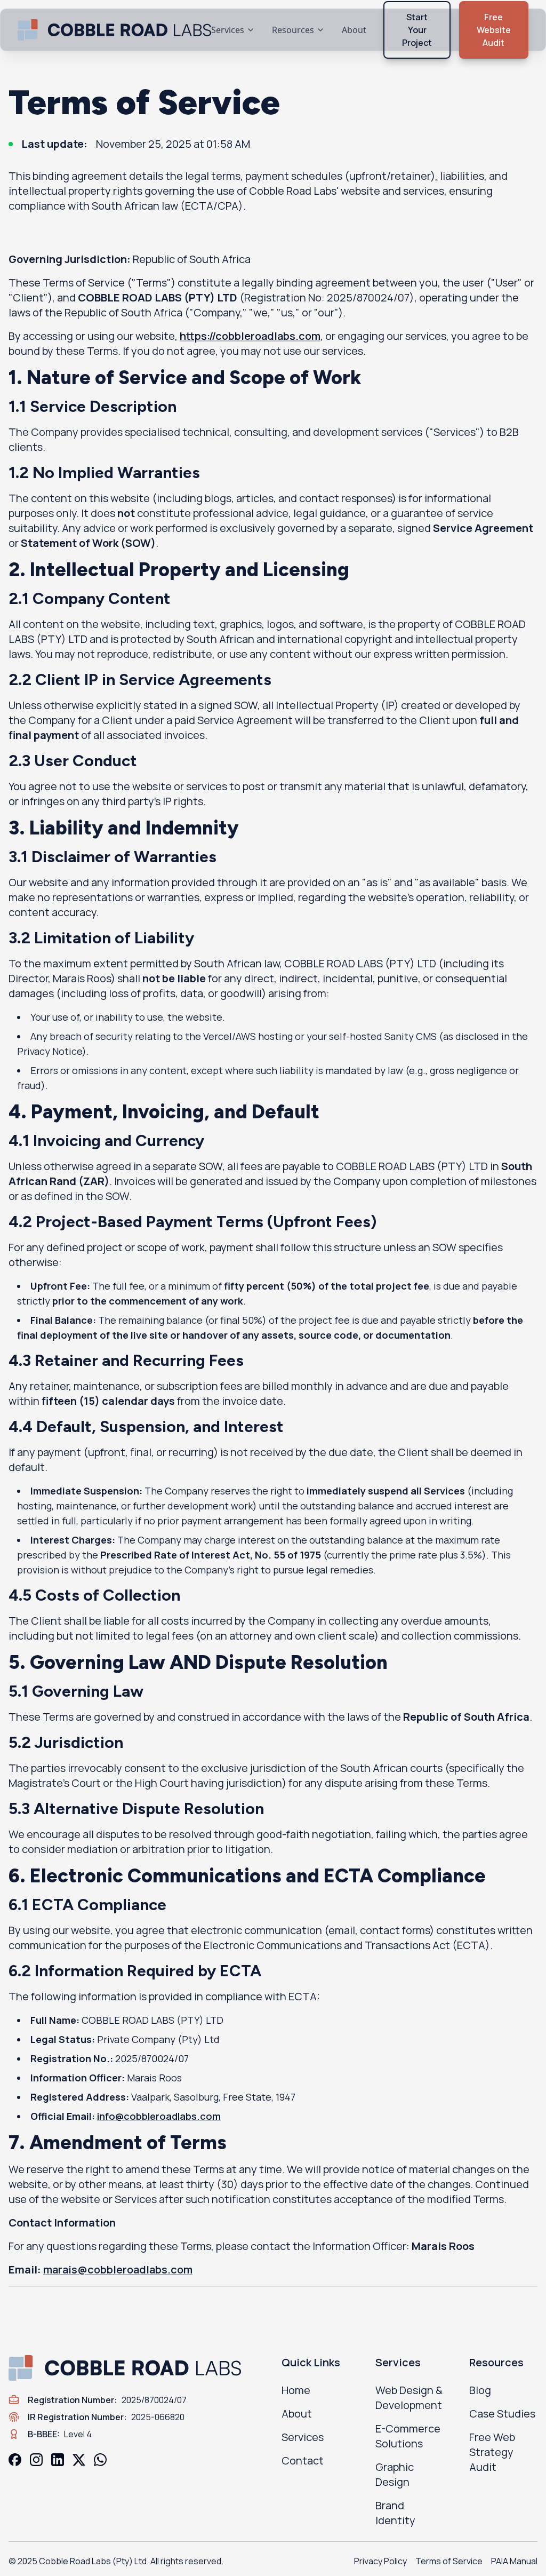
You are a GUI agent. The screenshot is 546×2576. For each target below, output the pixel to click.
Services (228, 30)
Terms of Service (449, 2561)
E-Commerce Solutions (408, 2436)
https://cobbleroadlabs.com (250, 336)
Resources (293, 30)
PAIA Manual (514, 2561)
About (354, 30)
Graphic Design (395, 2474)
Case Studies (502, 2414)
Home (296, 2390)
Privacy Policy (380, 2561)
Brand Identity (395, 2513)
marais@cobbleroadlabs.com (118, 2269)
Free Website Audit (494, 30)
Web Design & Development (409, 2398)
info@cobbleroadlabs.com (159, 2116)
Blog (480, 2390)
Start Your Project (417, 30)
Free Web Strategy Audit (492, 2452)
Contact (303, 2460)
